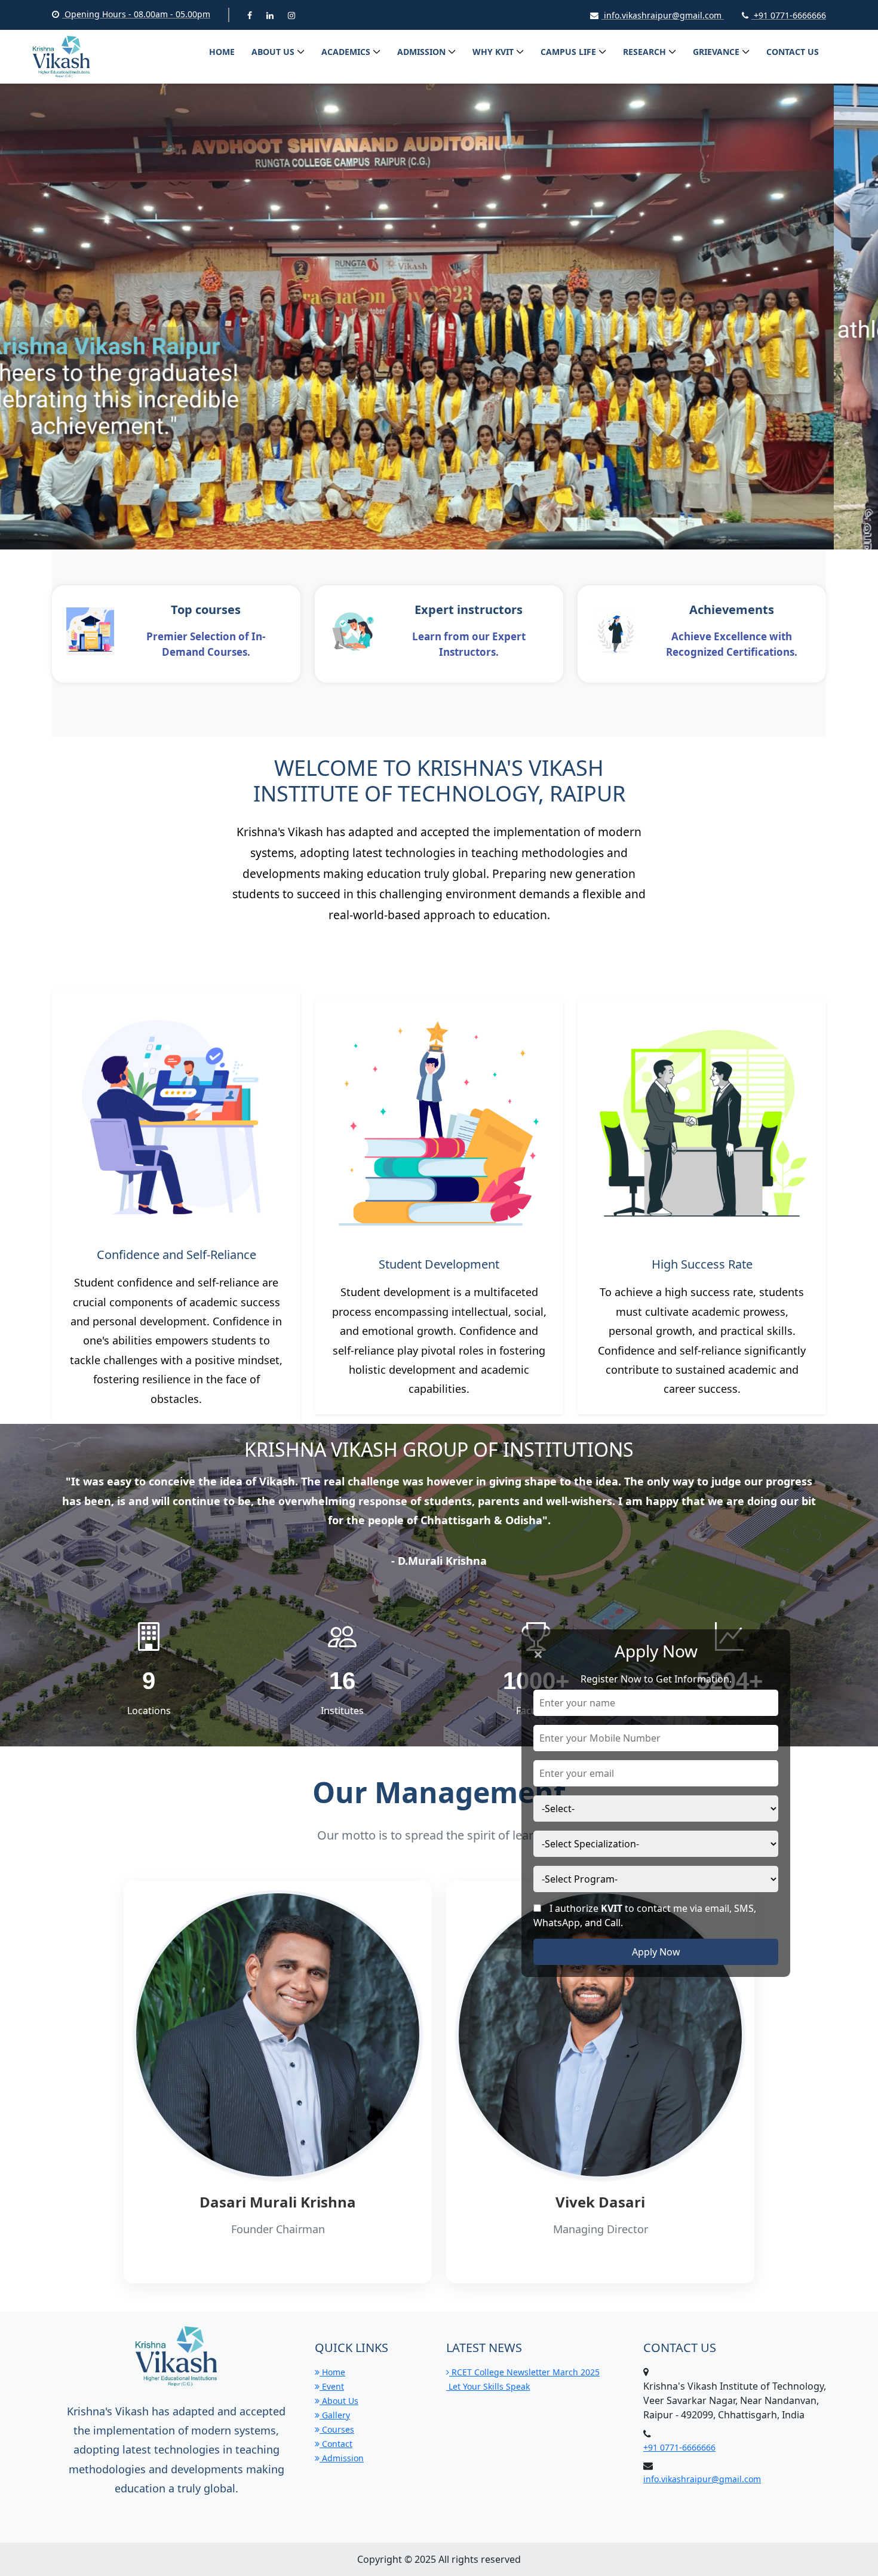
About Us (339, 2401)
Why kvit (493, 52)
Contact (336, 2444)
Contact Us (793, 52)
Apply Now (656, 1952)
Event (332, 2386)
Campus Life (568, 52)
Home (222, 52)
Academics (346, 52)
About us (273, 52)
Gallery (335, 2415)
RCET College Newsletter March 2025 (524, 2372)
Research (644, 52)
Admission (421, 52)
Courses (337, 2429)
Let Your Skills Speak (488, 2386)
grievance (716, 52)
